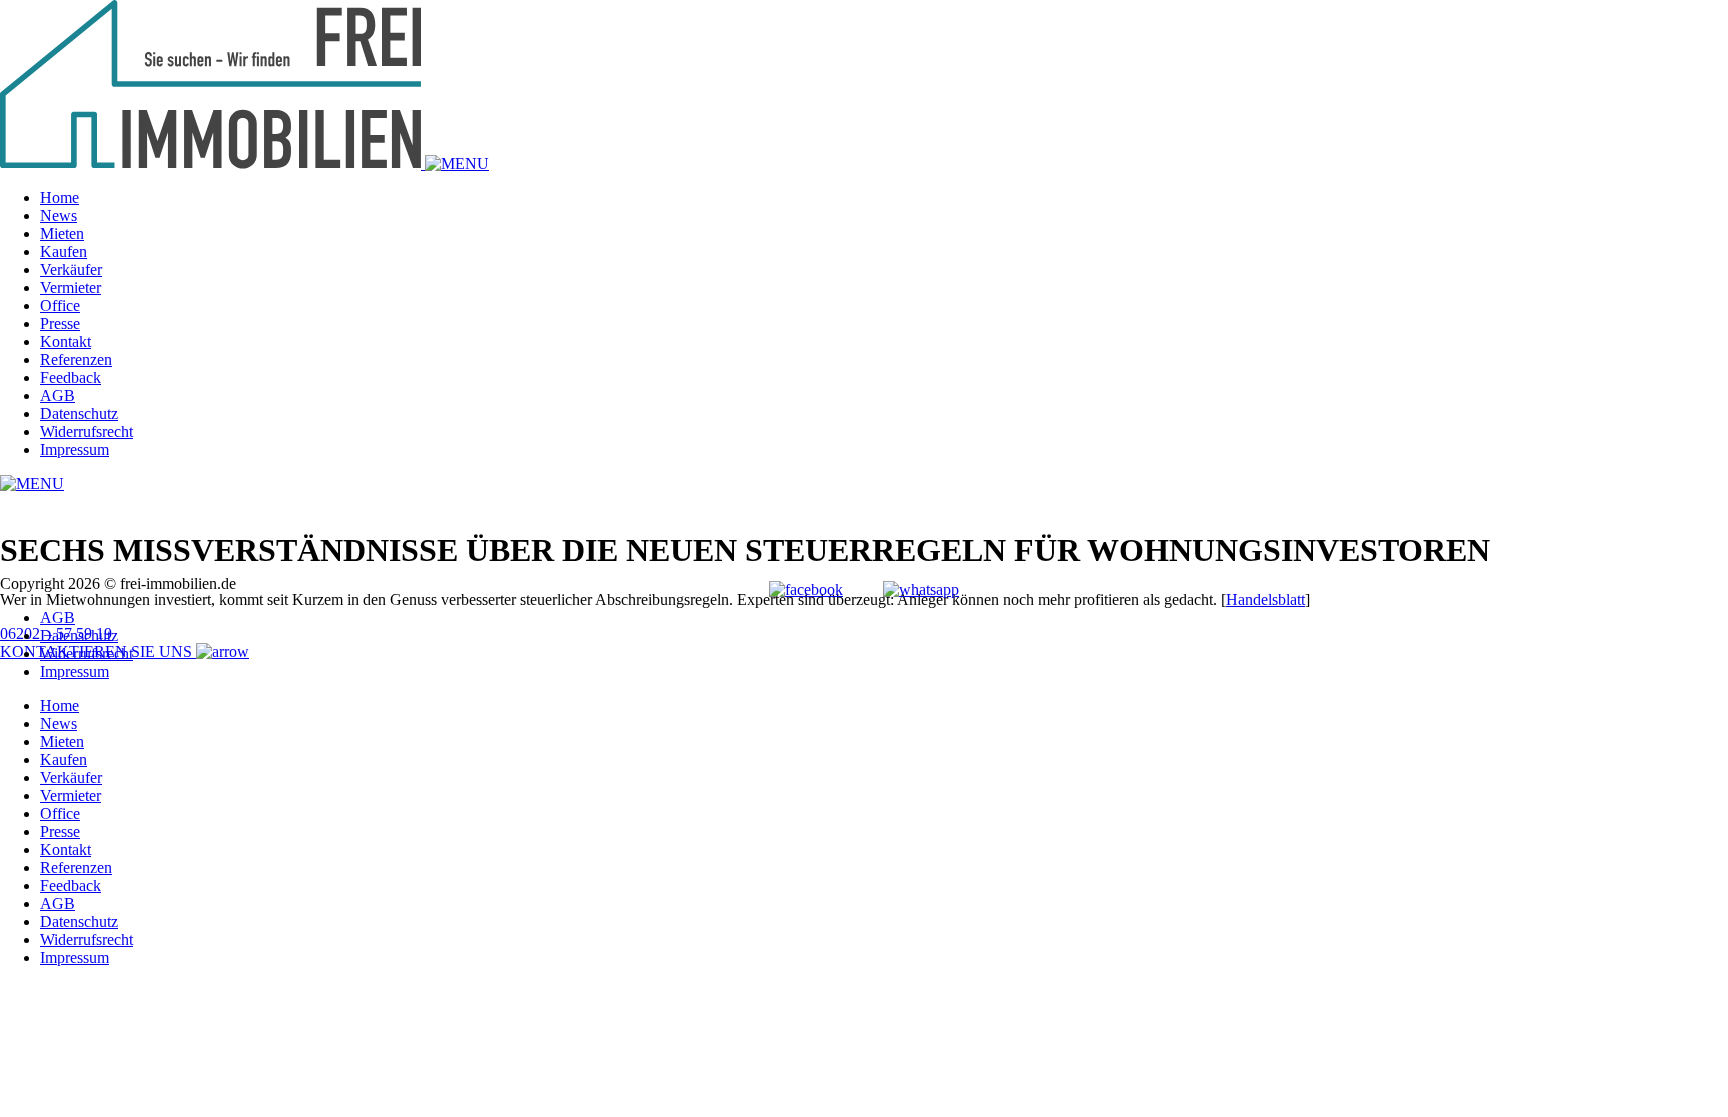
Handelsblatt (1265, 599)
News (58, 215)
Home (59, 197)
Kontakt (65, 341)
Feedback (70, 377)
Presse (60, 323)
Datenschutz (79, 413)
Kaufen (63, 251)
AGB (57, 395)
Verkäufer (71, 269)
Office (60, 305)
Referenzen (76, 359)
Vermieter (70, 287)
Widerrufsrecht (86, 431)
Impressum (74, 449)
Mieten (62, 233)
